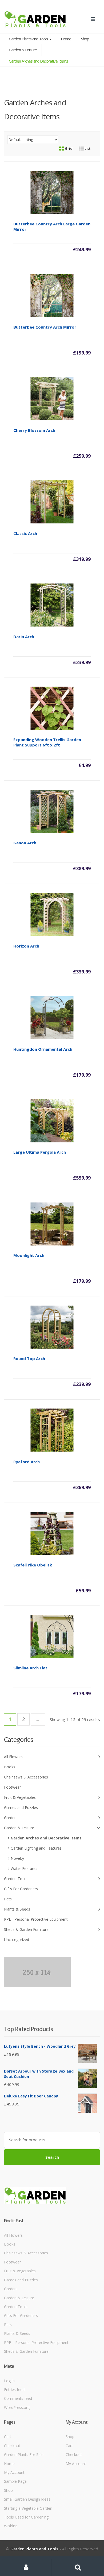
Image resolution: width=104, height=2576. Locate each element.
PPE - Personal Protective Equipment (36, 1919)
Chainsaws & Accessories (26, 1777)
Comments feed (18, 2398)
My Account (14, 2472)
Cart (8, 2437)
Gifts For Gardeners (21, 1889)
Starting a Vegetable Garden (28, 2508)
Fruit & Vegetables (20, 1797)
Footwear (12, 1787)
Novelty (17, 1858)
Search (52, 2157)
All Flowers (13, 1757)
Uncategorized (17, 1940)
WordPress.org (17, 2407)
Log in (9, 2381)
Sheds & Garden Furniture (26, 1929)
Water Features (24, 1868)
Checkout (12, 2446)
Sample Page (15, 2481)
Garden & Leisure (23, 50)
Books (10, 1767)
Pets (8, 1899)
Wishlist (11, 2526)
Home (66, 39)
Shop (85, 39)
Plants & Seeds (17, 1909)
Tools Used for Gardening (26, 2517)
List (87, 148)
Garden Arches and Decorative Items (46, 1838)
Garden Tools (16, 1879)
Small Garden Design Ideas (27, 2499)
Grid (68, 148)
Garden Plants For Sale (24, 2454)
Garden (10, 1818)
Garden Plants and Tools (29, 39)
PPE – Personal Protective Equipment (36, 2342)
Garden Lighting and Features (36, 1848)
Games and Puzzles (21, 1807)
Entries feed (14, 2390)
